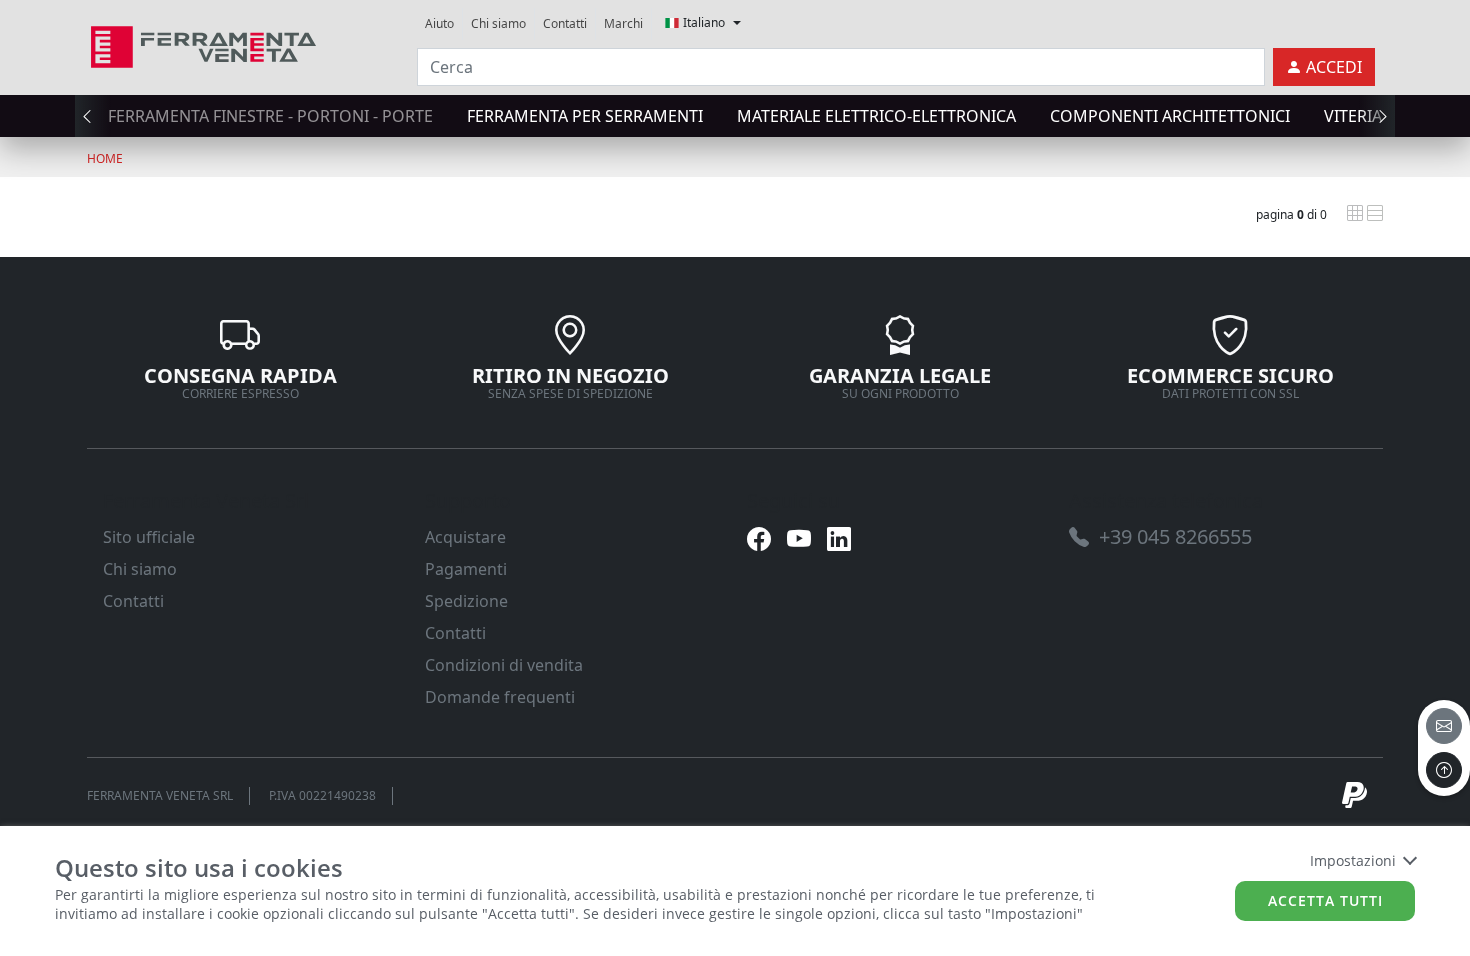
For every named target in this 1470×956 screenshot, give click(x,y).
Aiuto (439, 23)
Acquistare (465, 537)
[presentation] (93, 116)
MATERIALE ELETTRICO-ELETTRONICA (876, 116)
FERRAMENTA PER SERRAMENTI (585, 116)
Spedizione (466, 601)
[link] (203, 44)
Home (105, 158)
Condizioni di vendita (504, 665)
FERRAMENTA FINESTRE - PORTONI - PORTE (270, 116)
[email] (1444, 726)
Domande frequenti (500, 697)
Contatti (565, 23)
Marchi (623, 23)
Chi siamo (498, 23)
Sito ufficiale (149, 537)
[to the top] (1444, 770)
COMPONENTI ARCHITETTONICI (1170, 116)
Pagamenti (466, 569)
